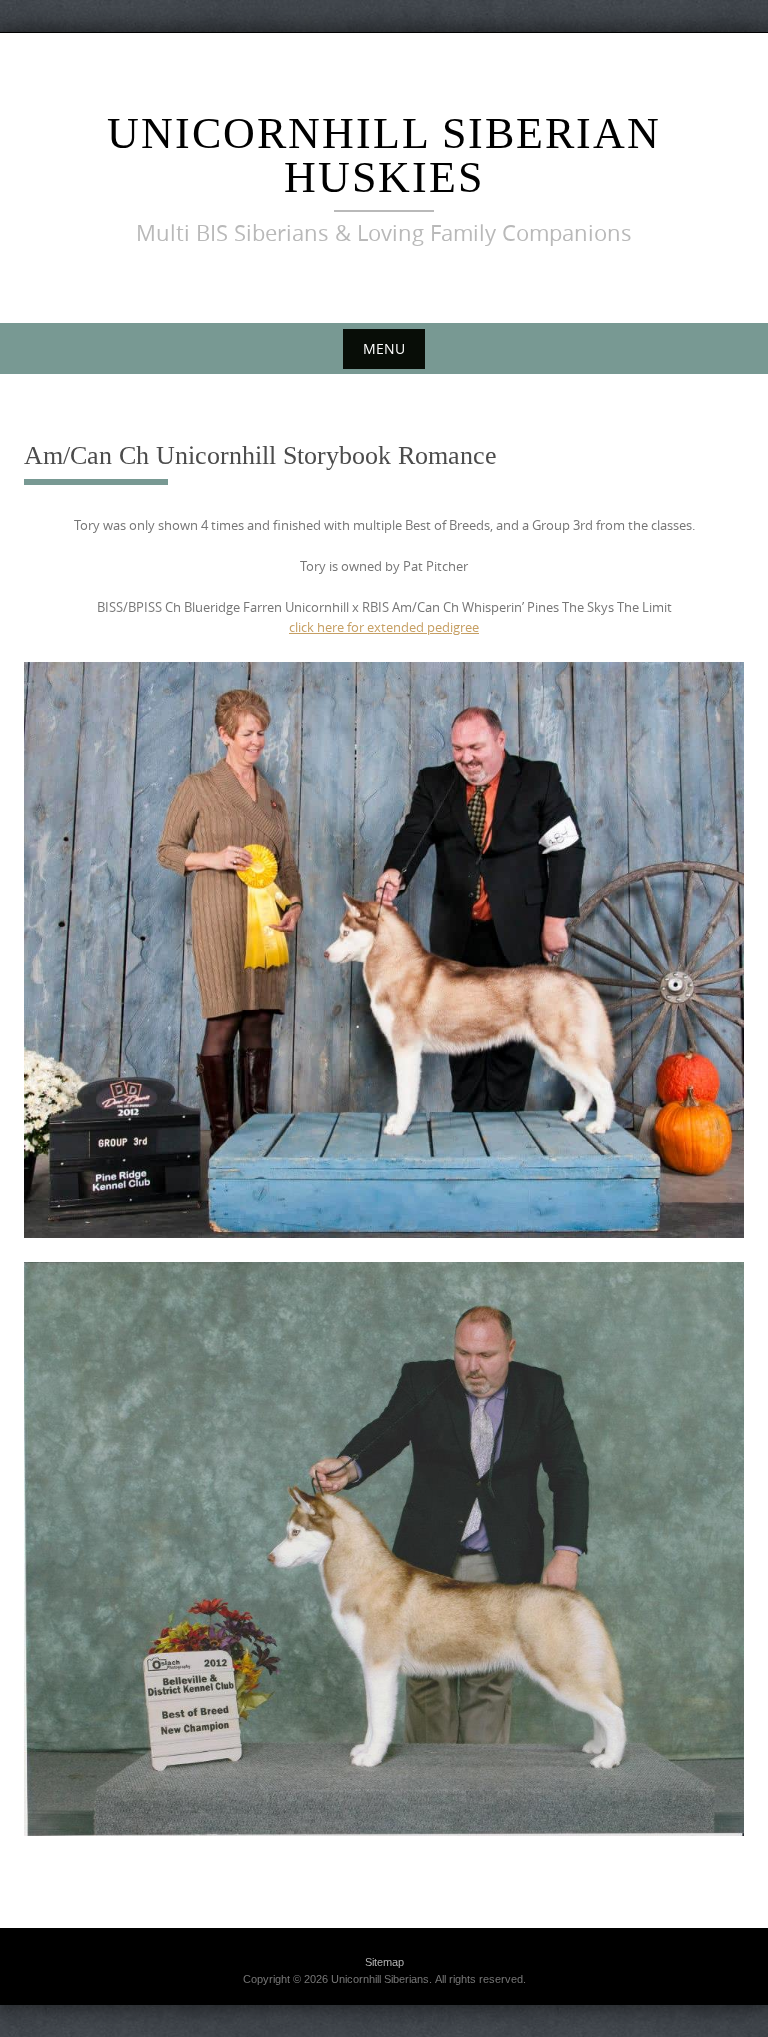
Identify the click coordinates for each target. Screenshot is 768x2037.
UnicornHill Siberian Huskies (384, 155)
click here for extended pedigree (384, 627)
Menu (384, 348)
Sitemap (384, 1962)
